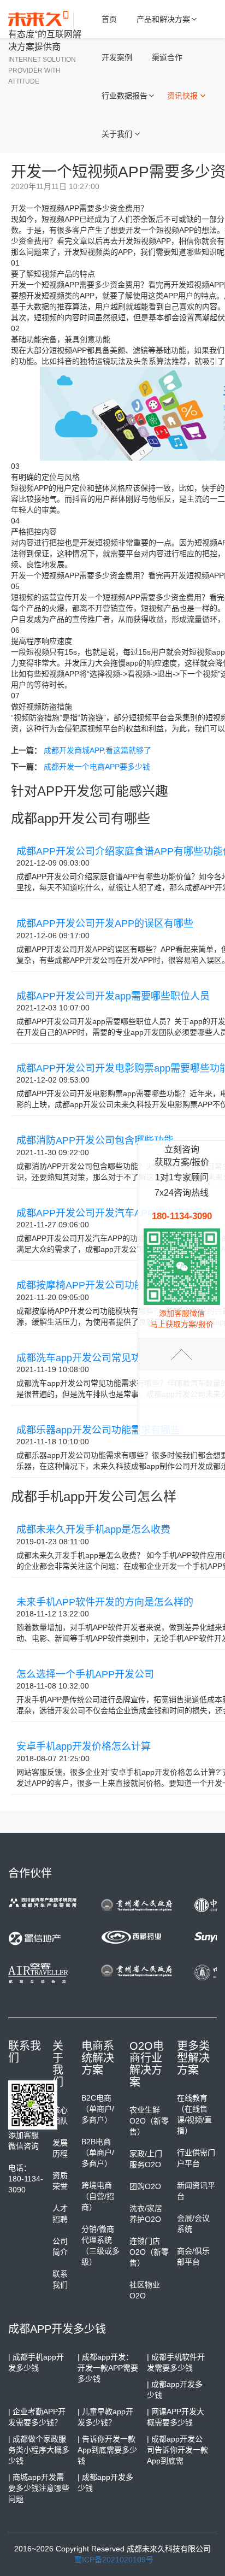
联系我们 (60, 2279)
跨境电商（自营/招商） (98, 2196)
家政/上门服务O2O (146, 2159)
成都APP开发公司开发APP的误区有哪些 (105, 924)
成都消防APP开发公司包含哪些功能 (95, 1140)
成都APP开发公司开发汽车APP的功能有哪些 (115, 1213)
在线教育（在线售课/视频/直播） (194, 2114)
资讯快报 (182, 96)
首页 (109, 19)
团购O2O (145, 2186)
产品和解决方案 (163, 19)
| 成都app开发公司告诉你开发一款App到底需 (177, 2450)
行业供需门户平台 (196, 2158)
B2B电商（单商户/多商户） (98, 2152)
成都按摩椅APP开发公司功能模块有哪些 (105, 1285)
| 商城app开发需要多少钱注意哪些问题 (39, 2488)
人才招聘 (60, 2214)
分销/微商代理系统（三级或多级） (100, 2245)
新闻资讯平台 (196, 2191)
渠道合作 (167, 57)
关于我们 (117, 134)
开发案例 (117, 57)
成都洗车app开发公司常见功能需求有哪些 (108, 1358)
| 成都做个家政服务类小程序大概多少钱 (39, 2450)
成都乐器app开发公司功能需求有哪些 (98, 1430)
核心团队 (60, 2115)
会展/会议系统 (193, 2224)
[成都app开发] (41, 20)
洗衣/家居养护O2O (146, 2214)
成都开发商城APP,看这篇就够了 (97, 750)
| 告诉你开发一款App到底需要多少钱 (107, 2450)
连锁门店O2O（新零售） (149, 2252)
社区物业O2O (145, 2290)
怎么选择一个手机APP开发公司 (85, 1674)
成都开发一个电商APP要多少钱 (97, 767)
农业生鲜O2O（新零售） (149, 2121)
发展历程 (60, 2148)
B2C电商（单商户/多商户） (98, 2109)
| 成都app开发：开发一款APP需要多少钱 (108, 2368)
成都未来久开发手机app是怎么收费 (93, 1530)
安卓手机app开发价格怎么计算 (84, 1746)
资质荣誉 (60, 2181)
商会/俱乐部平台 (193, 2256)
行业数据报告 (125, 96)
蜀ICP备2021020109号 (114, 2560)
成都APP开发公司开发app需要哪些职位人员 (113, 996)
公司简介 (60, 2246)
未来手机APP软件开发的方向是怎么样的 (105, 1602)
